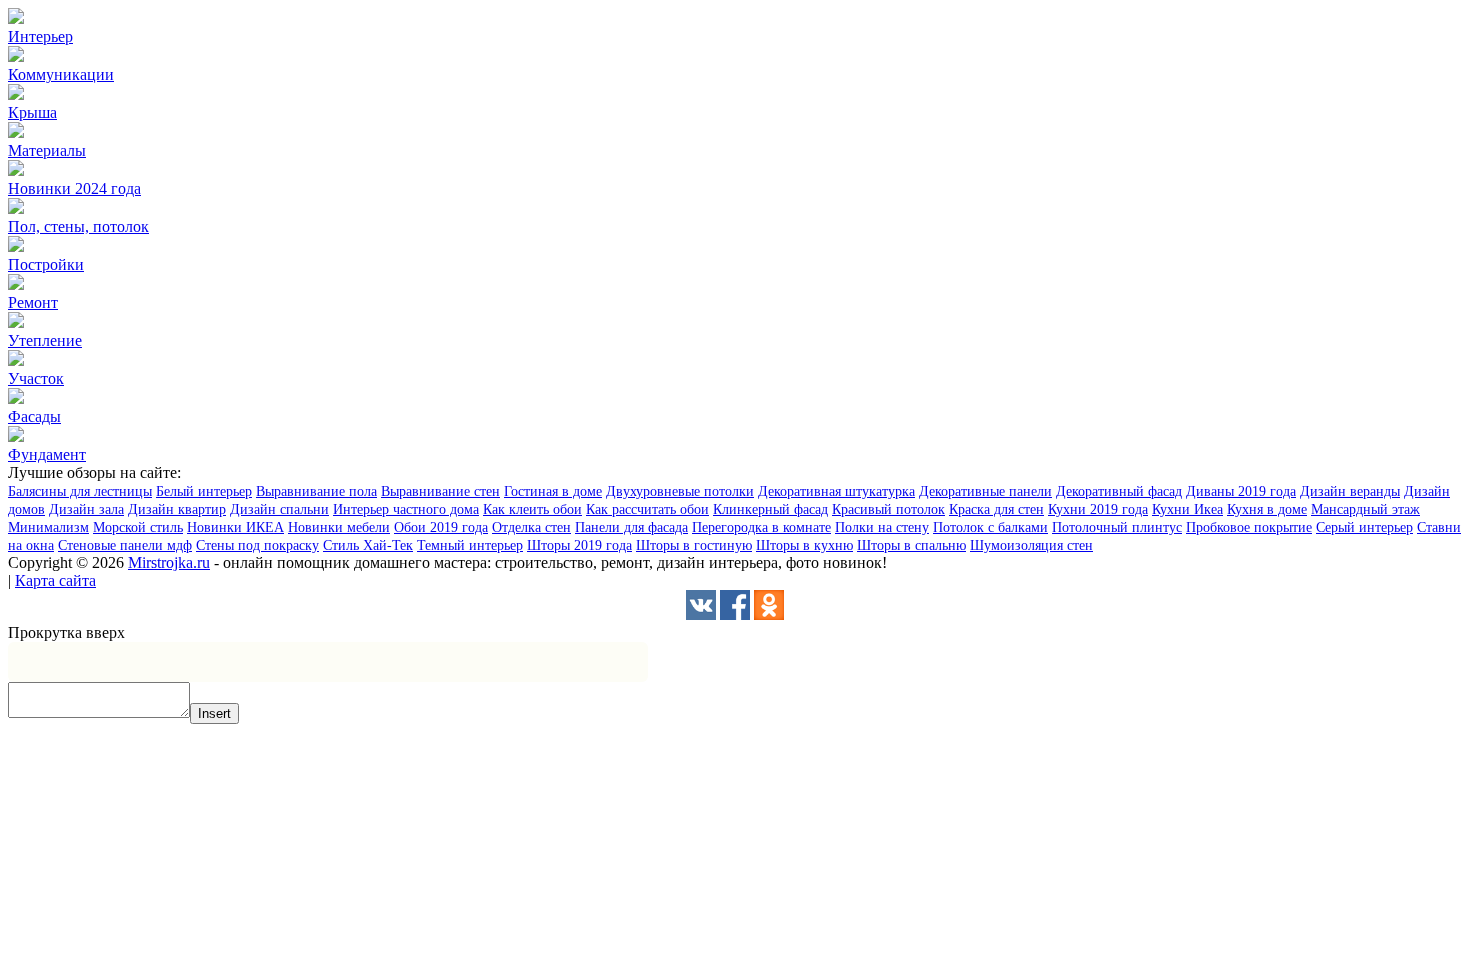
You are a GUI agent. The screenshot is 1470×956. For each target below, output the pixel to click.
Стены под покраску (257, 545)
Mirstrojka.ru (169, 562)
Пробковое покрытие (1249, 527)
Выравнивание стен (440, 491)
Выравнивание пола (316, 491)
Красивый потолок (888, 509)
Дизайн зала (86, 509)
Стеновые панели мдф (125, 545)
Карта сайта (55, 580)
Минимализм (48, 527)
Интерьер (40, 36)
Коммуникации (61, 74)
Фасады (34, 416)
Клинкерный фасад (770, 509)
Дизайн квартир (177, 509)
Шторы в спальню (911, 545)
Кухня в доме (1267, 509)
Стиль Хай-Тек (368, 545)
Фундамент (47, 454)
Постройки (46, 264)
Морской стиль (138, 527)
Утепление (45, 340)
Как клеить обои (532, 509)
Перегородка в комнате (761, 527)
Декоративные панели (985, 491)
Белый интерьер (204, 491)
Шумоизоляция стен (1031, 545)
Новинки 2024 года (74, 188)
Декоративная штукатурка (836, 491)
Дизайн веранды (1350, 491)
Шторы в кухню (804, 545)
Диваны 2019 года (1241, 491)
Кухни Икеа (1187, 509)
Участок (36, 378)
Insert (214, 713)
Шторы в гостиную (694, 545)
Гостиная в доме (553, 491)
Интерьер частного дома (406, 509)
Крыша (32, 112)
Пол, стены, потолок (78, 226)
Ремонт (33, 302)
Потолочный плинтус (1117, 527)
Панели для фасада (631, 527)
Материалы (47, 150)
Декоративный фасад (1119, 491)
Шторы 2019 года (579, 545)
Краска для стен (996, 509)
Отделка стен (531, 527)
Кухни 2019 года (1098, 509)
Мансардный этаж (1365, 509)
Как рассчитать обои (647, 509)
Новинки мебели (339, 527)
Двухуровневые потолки (680, 491)
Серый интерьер (1364, 527)
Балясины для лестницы (80, 491)
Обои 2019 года (441, 527)
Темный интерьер (470, 545)
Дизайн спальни (279, 509)
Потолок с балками (990, 527)
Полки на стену (882, 527)
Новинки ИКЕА (235, 527)
